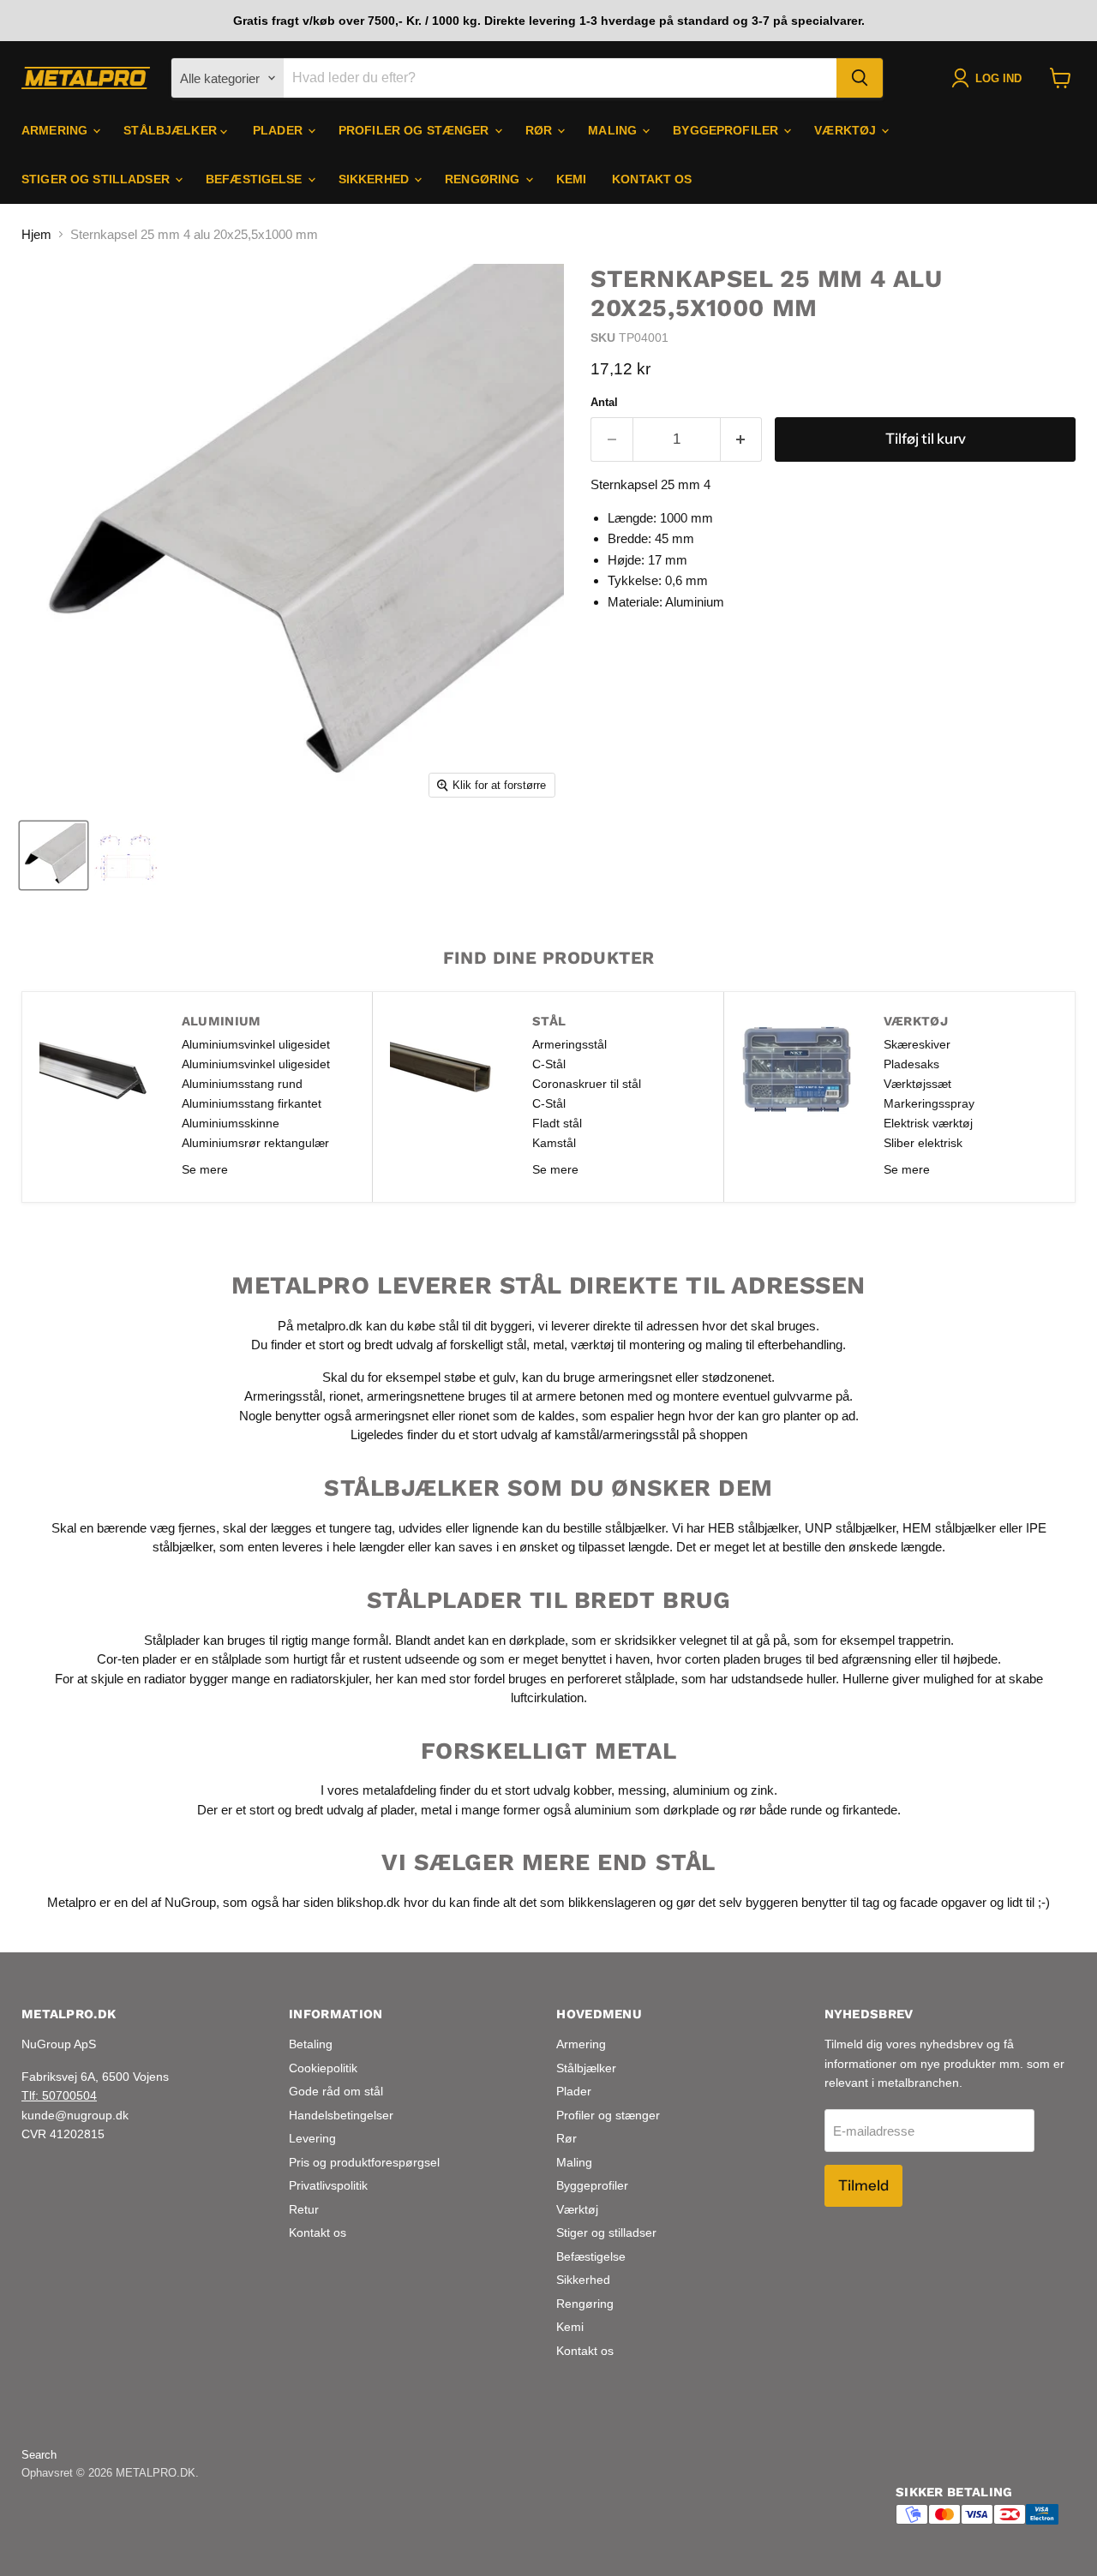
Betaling (311, 2044)
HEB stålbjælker (753, 1527)
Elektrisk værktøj (928, 1123)
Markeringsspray (929, 1103)
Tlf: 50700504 (59, 2095)
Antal (604, 402)
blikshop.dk (369, 1902)
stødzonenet (737, 1377)
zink (762, 1790)
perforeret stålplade (621, 1678)
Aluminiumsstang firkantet (252, 1103)
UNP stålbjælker (850, 1527)
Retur (304, 2209)
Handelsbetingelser (341, 2115)
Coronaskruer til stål (587, 1084)
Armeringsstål (569, 1044)
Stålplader (172, 1639)
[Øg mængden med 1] (742, 439)
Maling (614, 130)
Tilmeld (863, 2185)
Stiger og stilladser (97, 179)
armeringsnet (637, 1377)
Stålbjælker (172, 130)
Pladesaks (911, 1064)
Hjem (36, 234)
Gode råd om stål (336, 2091)
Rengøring (484, 179)
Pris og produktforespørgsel (364, 2162)
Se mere (205, 1169)
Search (39, 2455)
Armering (56, 130)
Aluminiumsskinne (231, 1123)
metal (548, 1345)
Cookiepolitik (323, 2068)
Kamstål (554, 1143)
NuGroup (190, 1902)
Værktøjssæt (917, 1084)
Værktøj (847, 130)
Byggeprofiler (727, 130)
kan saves (464, 1547)
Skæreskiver (917, 1044)
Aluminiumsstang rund (242, 1084)
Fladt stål (557, 1123)
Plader (279, 130)
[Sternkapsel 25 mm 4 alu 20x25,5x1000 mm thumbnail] (54, 855)
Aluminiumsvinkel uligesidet (256, 1044)
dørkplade (537, 1639)
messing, (644, 1790)
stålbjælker (635, 1527)
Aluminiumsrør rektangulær (255, 1143)
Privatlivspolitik (328, 2185)
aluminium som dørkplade (647, 1810)
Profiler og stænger (416, 130)
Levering (312, 2138)
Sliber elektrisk (923, 1143)
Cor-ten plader (137, 1659)
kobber (592, 1790)
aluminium (701, 1790)
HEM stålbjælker (949, 1527)
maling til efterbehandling (774, 1345)
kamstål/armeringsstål (617, 1434)
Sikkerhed (375, 179)
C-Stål (549, 1064)
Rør (541, 130)
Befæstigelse (256, 179)
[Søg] (860, 78)
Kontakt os (652, 179)
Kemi (572, 179)
